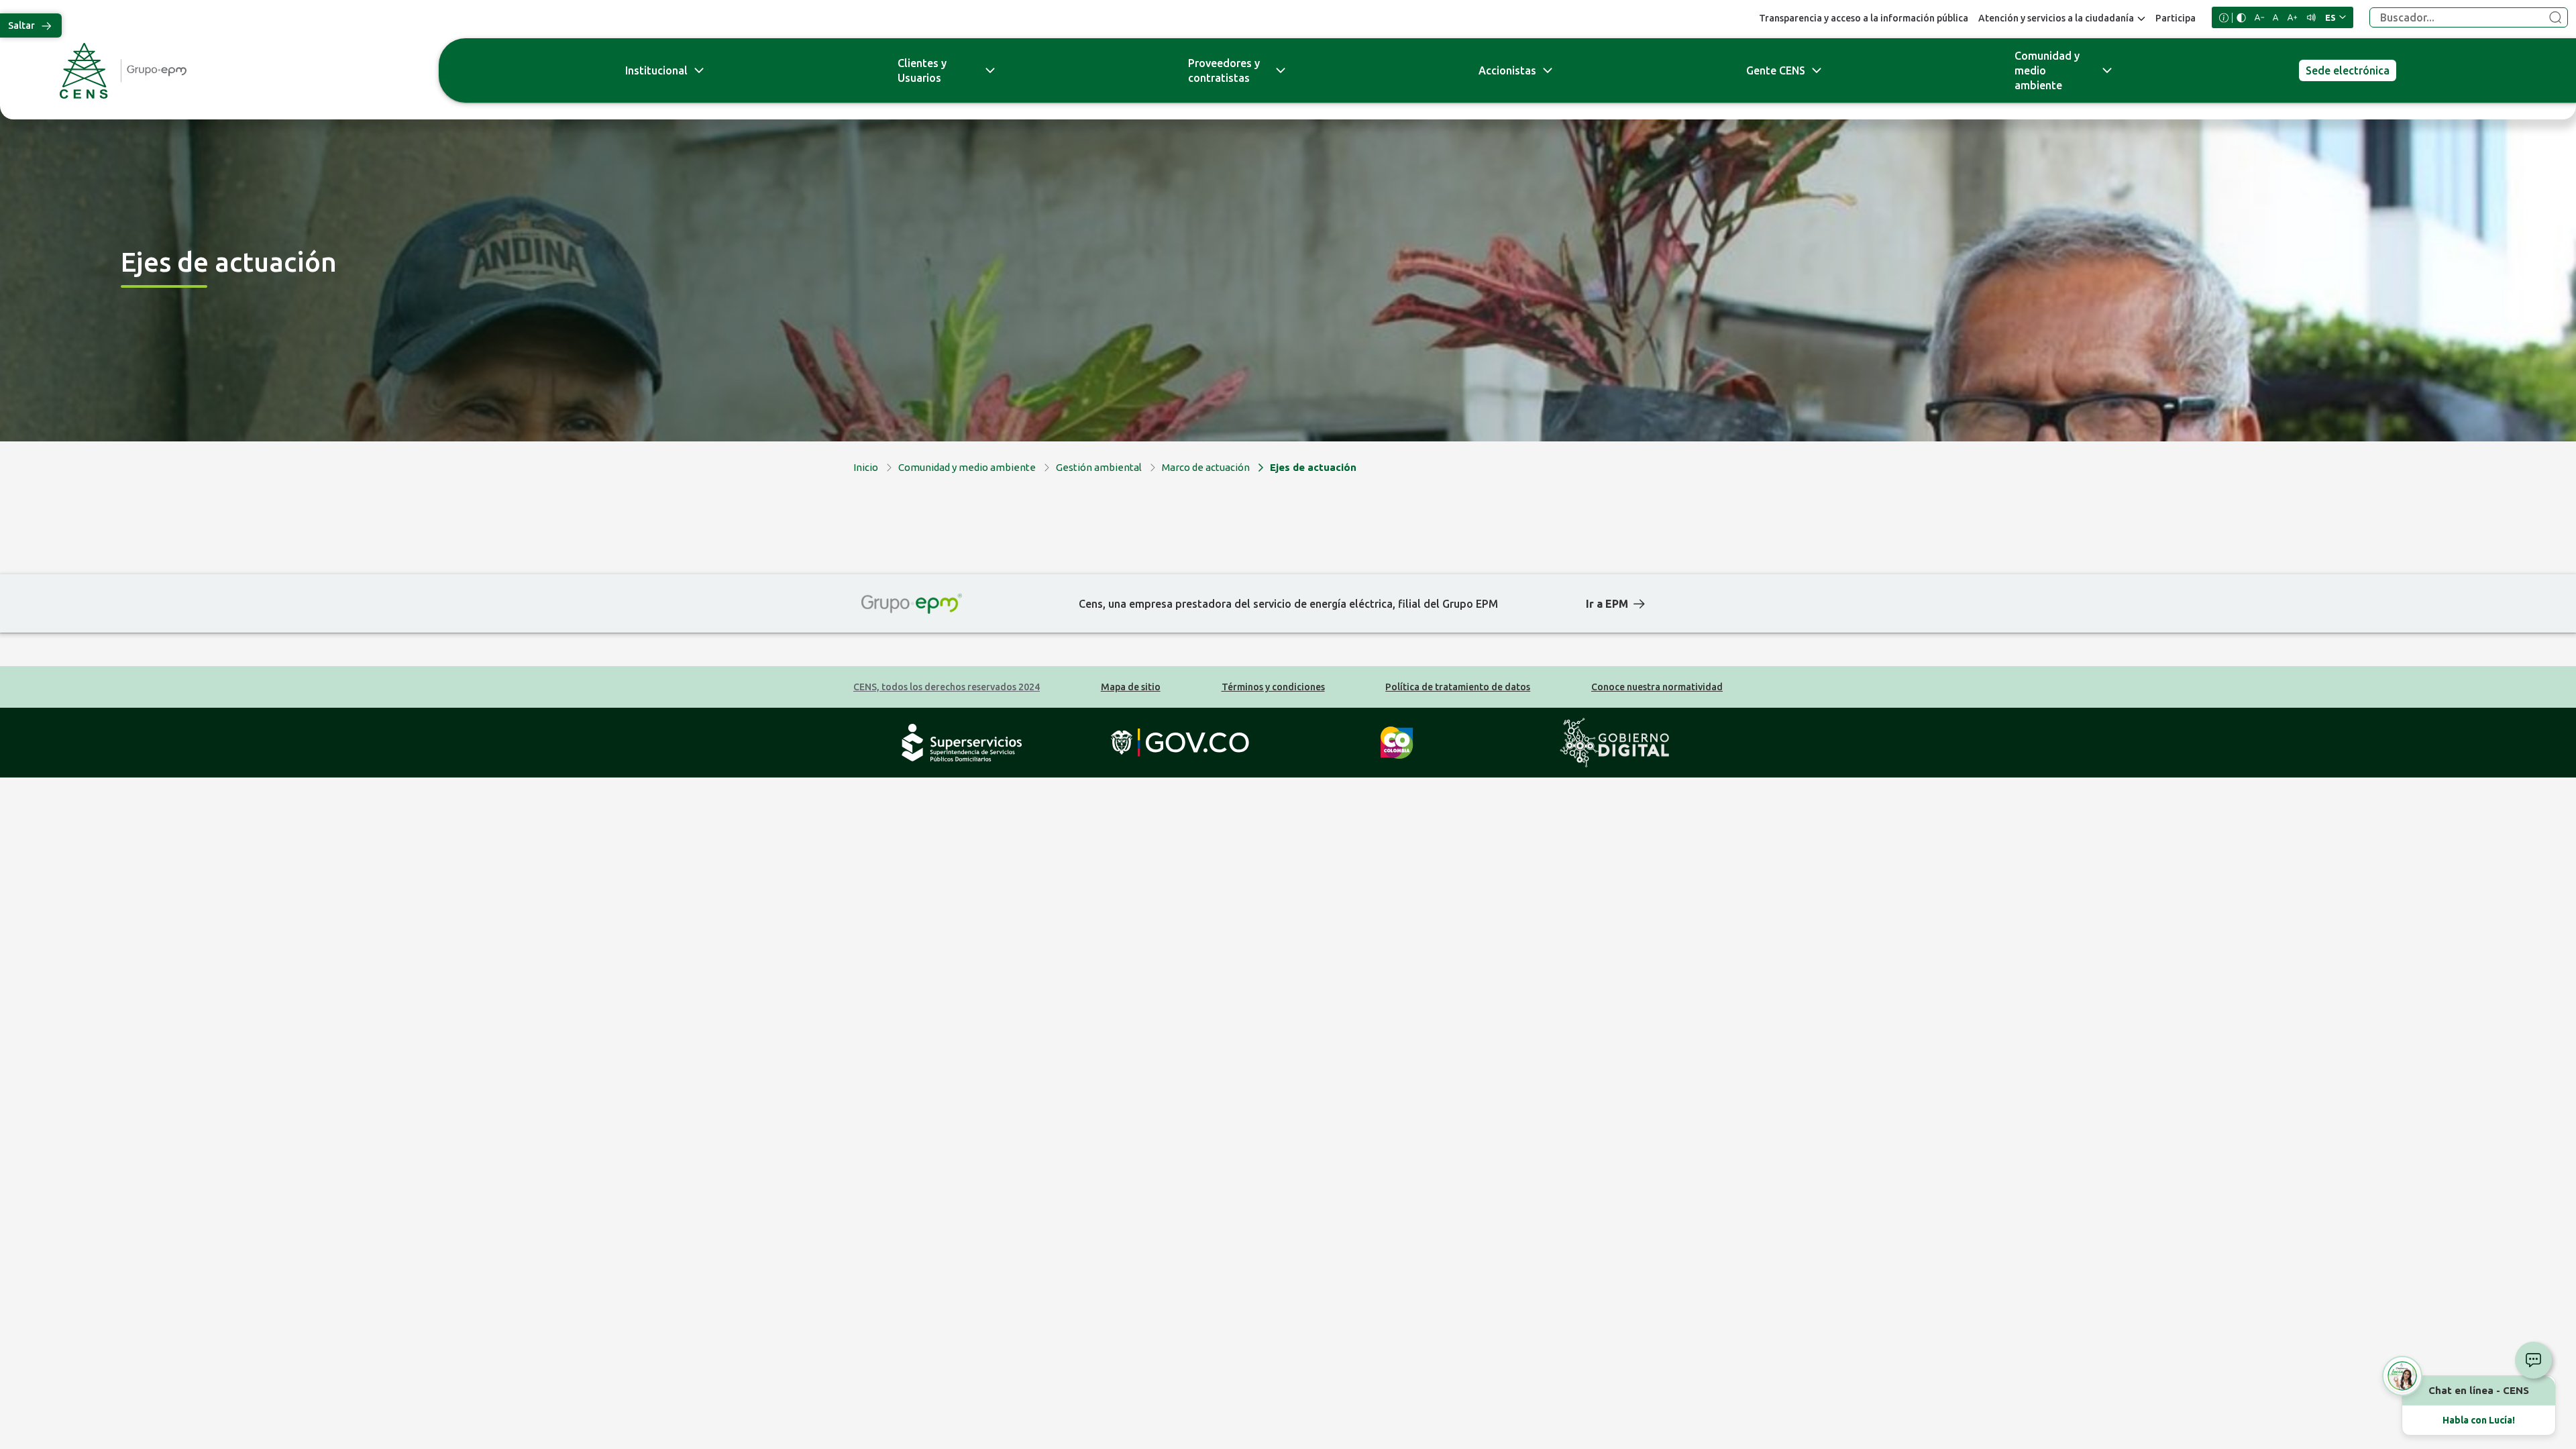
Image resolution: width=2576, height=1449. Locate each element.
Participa (2176, 18)
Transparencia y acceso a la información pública (1864, 18)
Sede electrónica (2348, 70)
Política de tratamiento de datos (1458, 687)
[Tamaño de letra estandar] (2276, 17)
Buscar (2555, 18)
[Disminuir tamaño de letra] (2259, 17)
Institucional (656, 70)
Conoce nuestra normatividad (1657, 687)
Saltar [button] (21, 25)
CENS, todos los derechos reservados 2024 (947, 687)
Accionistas (1507, 70)
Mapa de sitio (1131, 687)
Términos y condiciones (1273, 687)
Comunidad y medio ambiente (2047, 70)
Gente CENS (1776, 70)
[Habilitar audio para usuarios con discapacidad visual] (2311, 17)
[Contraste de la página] (2241, 18)
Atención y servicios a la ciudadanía (2056, 18)
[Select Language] (2336, 17)
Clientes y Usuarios (922, 70)
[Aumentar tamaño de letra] (2292, 17)
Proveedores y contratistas (1224, 70)
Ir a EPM (1607, 604)
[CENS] (215, 71)
